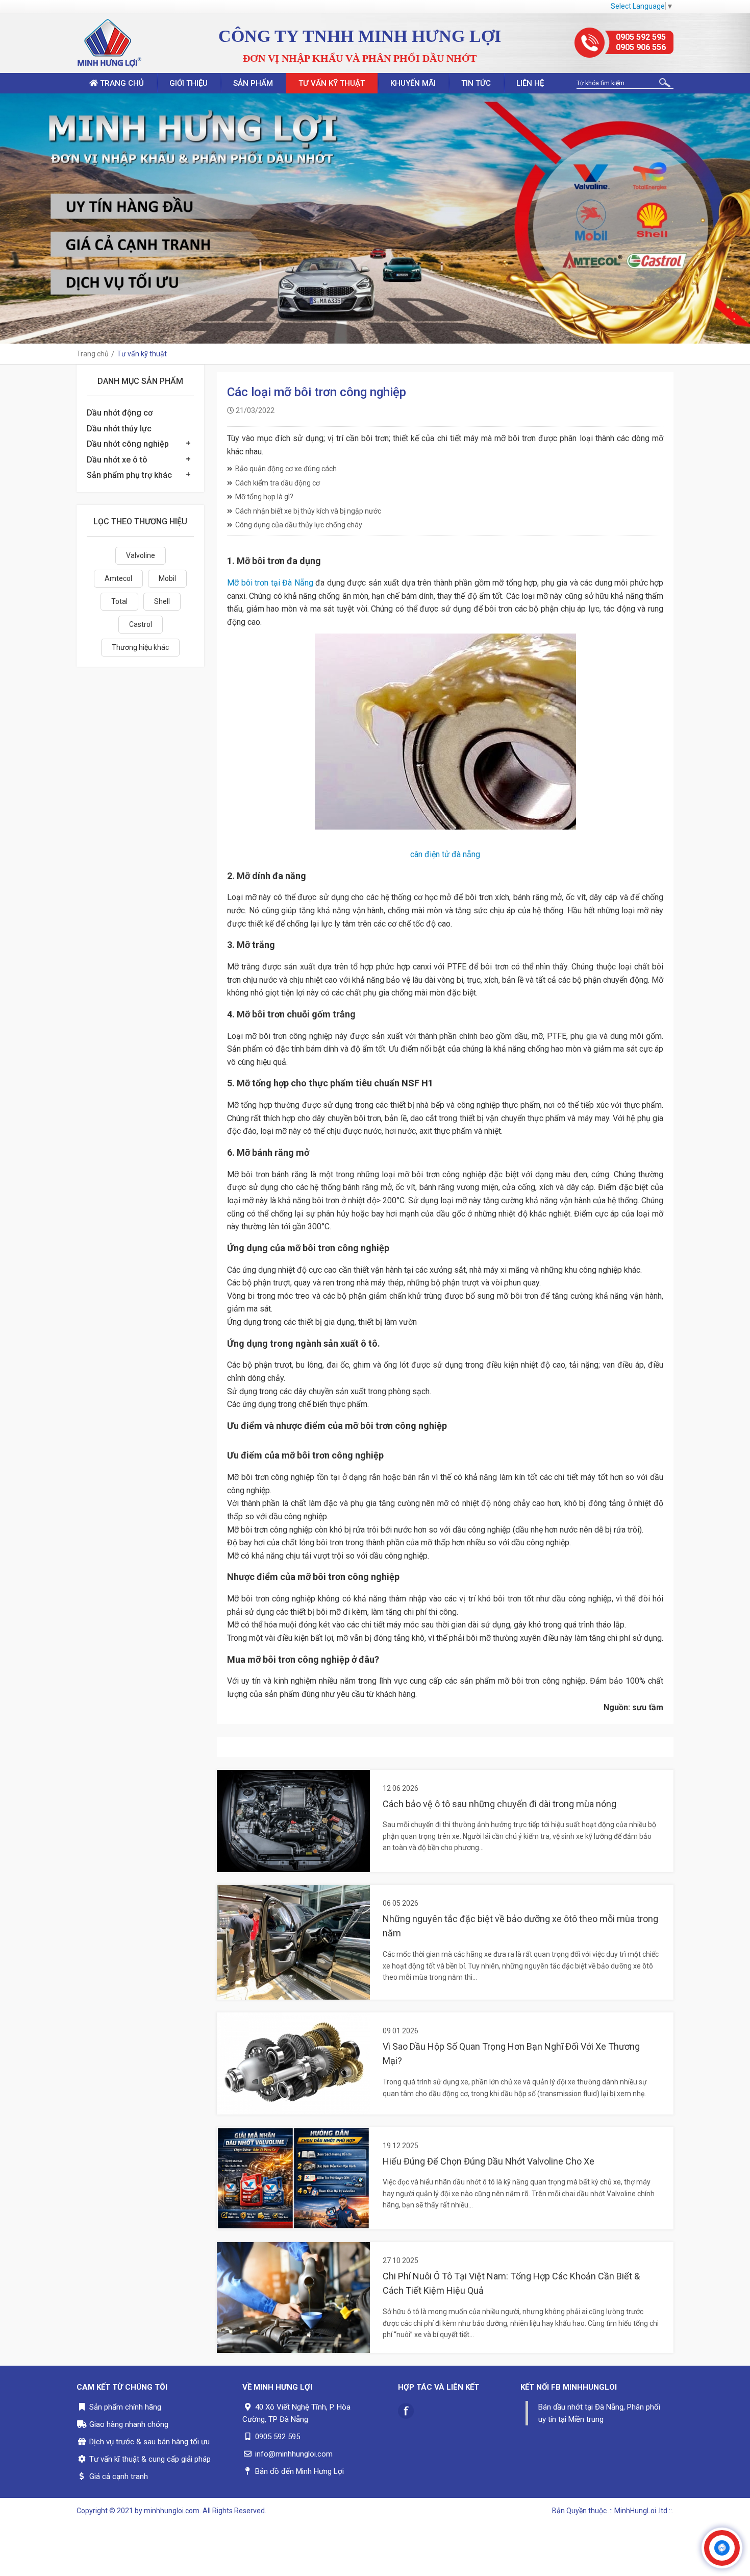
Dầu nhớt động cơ (120, 413)
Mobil (167, 578)
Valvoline (141, 555)
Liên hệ (530, 83)
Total (119, 601)
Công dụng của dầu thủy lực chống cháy (299, 525)
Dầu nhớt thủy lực (119, 429)
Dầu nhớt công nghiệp (128, 444)
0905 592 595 (641, 37)
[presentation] (10, 218)
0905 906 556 (641, 47)
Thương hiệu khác (140, 647)
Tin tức (476, 83)
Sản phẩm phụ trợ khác (129, 475)
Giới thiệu (189, 83)
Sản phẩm (253, 83)
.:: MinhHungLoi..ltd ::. (641, 2511)
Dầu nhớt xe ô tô (117, 460)
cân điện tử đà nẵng (445, 854)
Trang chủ (121, 83)
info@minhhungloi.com (294, 2454)
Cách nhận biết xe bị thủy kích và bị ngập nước (308, 511)
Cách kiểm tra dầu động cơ (278, 483)
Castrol (141, 624)
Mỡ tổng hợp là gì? (264, 497)
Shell (162, 601)
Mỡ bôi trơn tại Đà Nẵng (270, 583)
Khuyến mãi (413, 83)
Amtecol (118, 578)
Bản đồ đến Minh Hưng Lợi (299, 2471)
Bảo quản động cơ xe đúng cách (286, 469)
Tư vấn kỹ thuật (332, 83)
